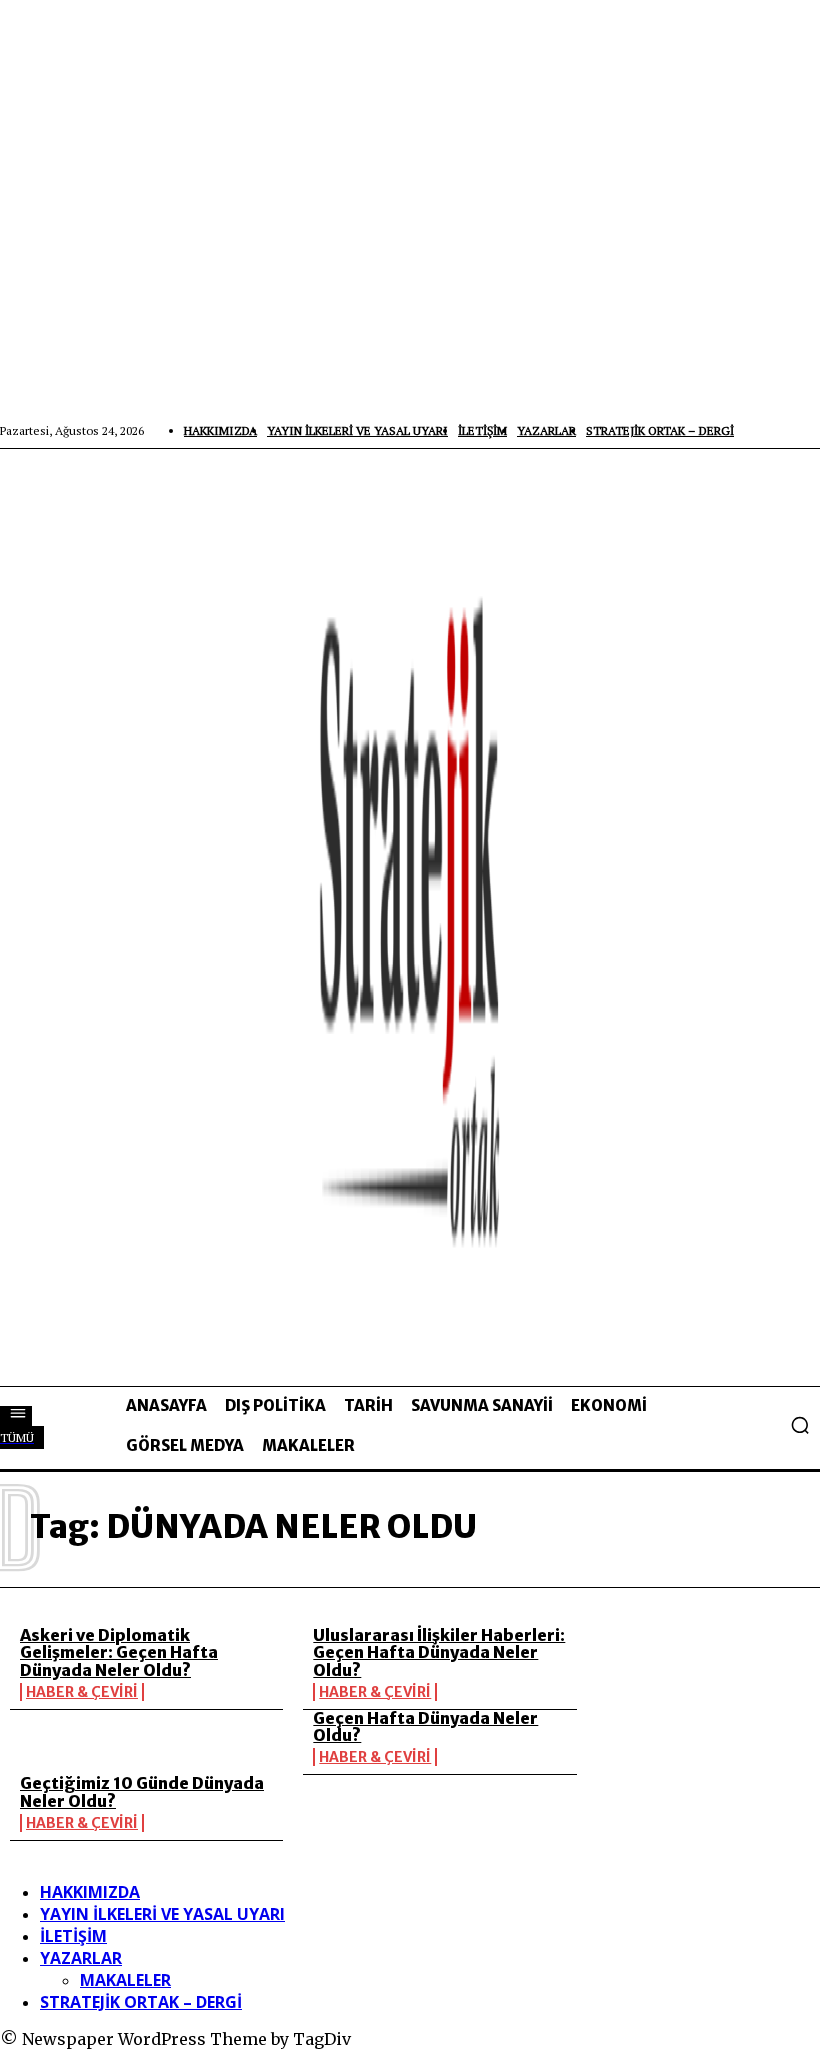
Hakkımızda (90, 1892)
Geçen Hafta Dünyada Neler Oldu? (425, 1727)
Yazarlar (81, 1958)
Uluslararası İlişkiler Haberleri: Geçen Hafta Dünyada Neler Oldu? (439, 1652)
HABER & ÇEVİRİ (82, 1692)
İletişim (73, 1936)
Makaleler (125, 1980)
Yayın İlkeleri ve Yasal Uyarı (162, 1914)
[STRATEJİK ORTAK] (410, 917)
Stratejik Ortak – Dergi (141, 2002)
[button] (800, 1425)
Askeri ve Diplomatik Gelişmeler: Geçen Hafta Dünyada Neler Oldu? (119, 1652)
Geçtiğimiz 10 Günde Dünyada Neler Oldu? (142, 1792)
